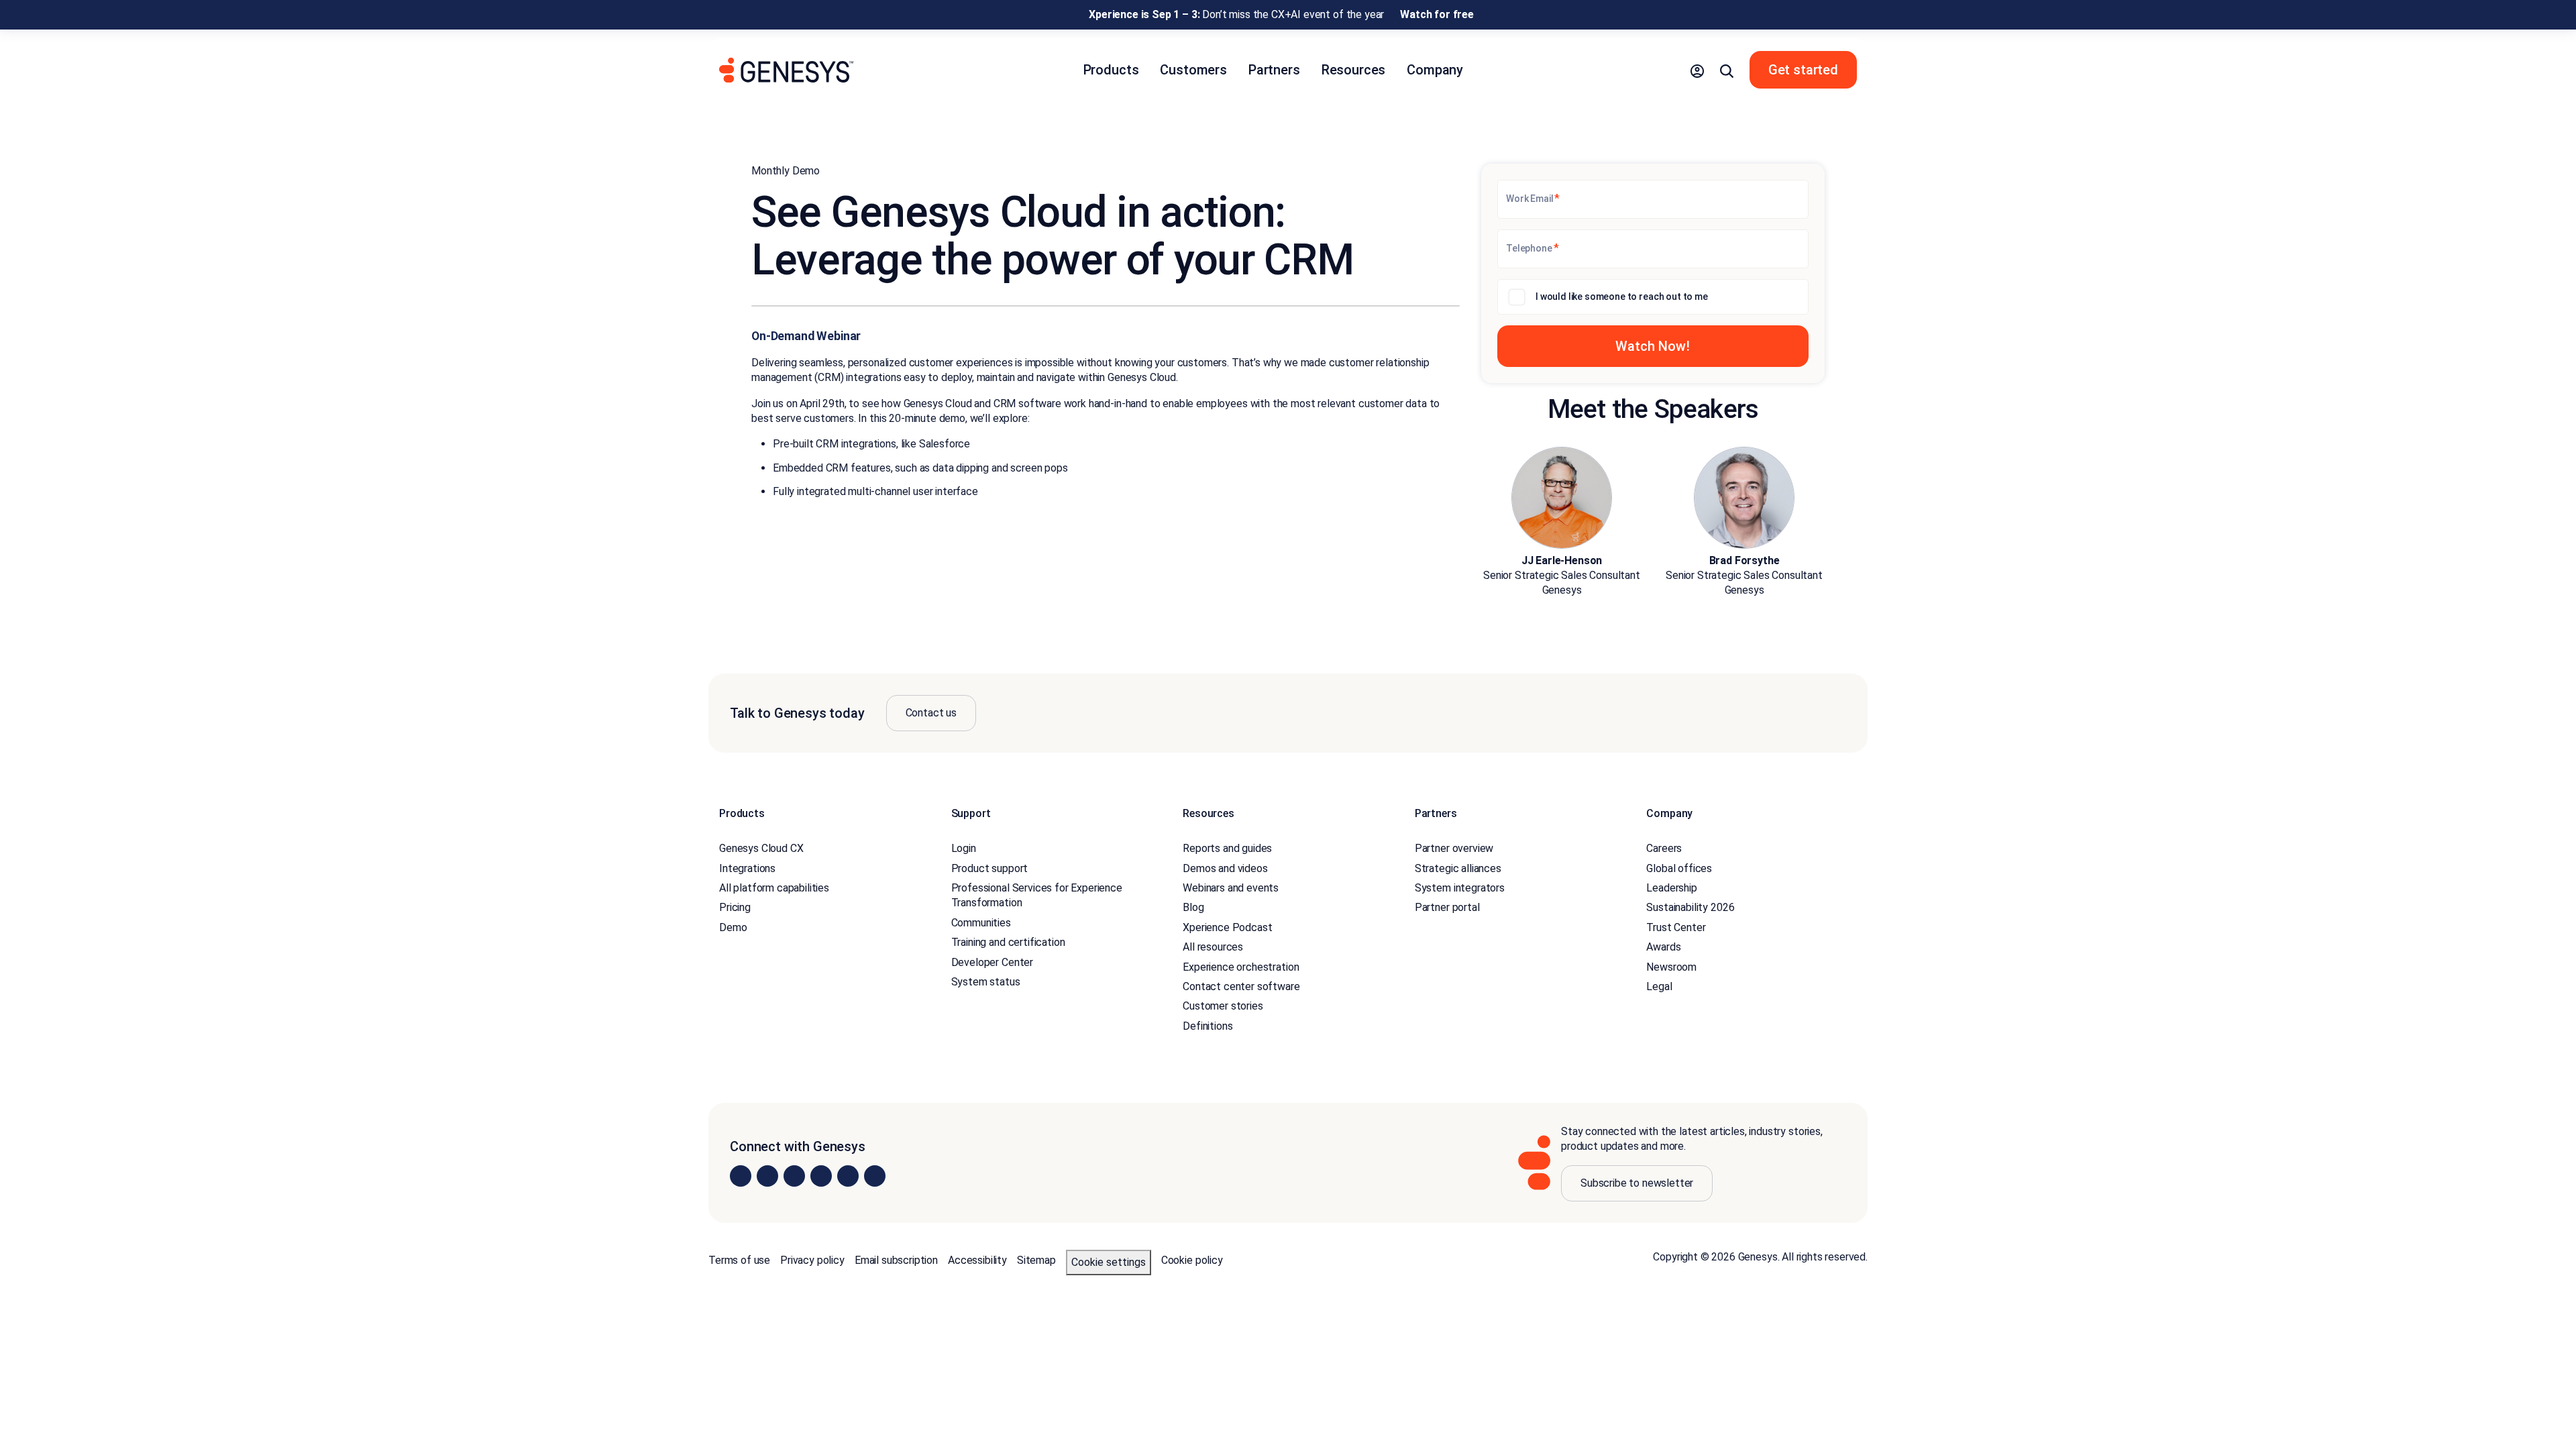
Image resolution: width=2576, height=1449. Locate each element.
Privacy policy (812, 1260)
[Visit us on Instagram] (767, 1176)
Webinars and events (1231, 888)
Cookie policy (1192, 1260)
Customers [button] (1193, 70)
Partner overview (1454, 848)
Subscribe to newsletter (1637, 1183)
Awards (1663, 947)
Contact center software (1241, 986)
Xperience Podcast (1227, 927)
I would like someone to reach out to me (1622, 297)
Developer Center (992, 962)
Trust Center (1676, 927)
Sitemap (1036, 1260)
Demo (733, 927)
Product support (990, 868)
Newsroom (1671, 967)
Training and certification (1008, 942)
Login (964, 848)
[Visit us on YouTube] (848, 1176)
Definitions (1207, 1026)
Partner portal (1447, 907)
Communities (981, 923)
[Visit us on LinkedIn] (741, 1176)
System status (986, 982)
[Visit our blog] (875, 1176)
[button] (1697, 70)
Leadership (1671, 888)
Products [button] (1111, 70)
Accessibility (977, 1260)
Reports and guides (1227, 848)
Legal (1659, 986)
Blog (1193, 907)
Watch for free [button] (1437, 14)
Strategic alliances (1458, 868)
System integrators (1460, 888)
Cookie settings (1109, 1262)
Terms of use (739, 1260)
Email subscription (896, 1260)
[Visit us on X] (794, 1176)
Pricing (735, 907)
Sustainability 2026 (1690, 907)
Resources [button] (1354, 70)
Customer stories (1223, 1006)
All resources (1213, 947)
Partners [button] (1274, 70)
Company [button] (1435, 70)
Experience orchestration (1241, 967)
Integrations (747, 868)
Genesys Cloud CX (761, 848)
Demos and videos (1225, 868)
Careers (1664, 848)
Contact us (931, 713)
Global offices (1679, 868)
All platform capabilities (774, 888)
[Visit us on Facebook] (821, 1176)
